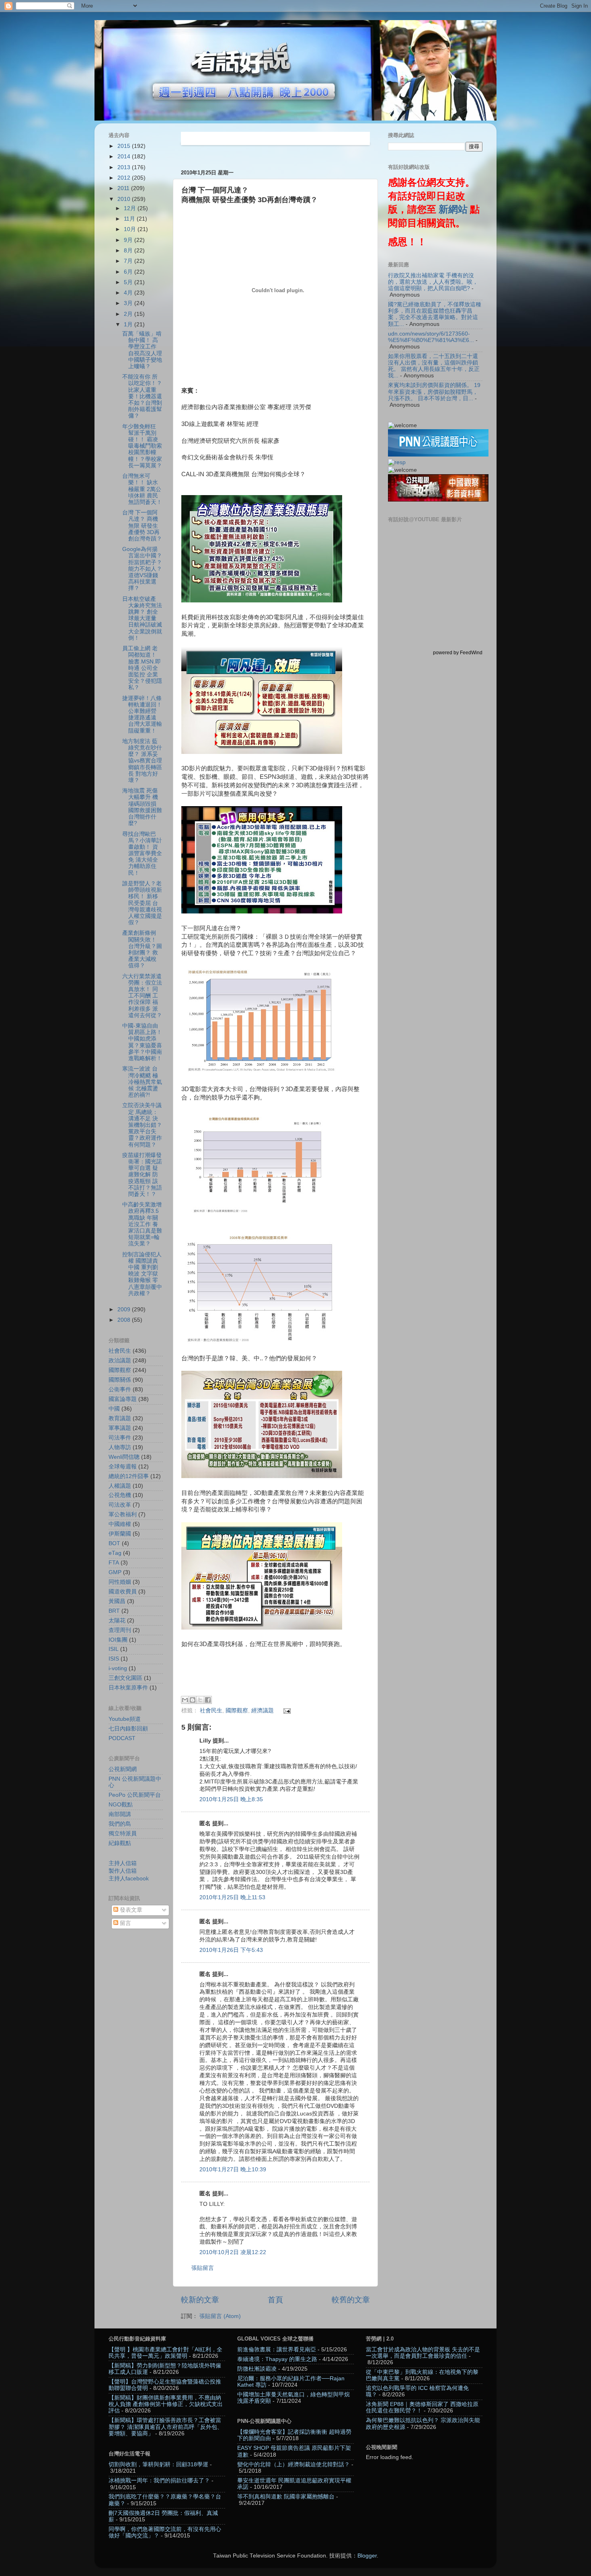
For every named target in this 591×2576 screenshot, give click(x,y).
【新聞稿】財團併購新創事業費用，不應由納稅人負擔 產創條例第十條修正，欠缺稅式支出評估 (166, 2404)
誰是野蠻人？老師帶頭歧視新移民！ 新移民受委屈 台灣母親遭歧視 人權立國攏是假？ (142, 903)
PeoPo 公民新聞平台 (135, 1795)
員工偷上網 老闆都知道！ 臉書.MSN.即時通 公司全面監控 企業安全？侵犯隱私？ (142, 668)
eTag (115, 1553)
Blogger (367, 2556)
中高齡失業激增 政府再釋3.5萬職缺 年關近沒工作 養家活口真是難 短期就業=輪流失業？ (142, 1224)
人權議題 (120, 1486)
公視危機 (120, 1495)
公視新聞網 (123, 1769)
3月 (129, 303)
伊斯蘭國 (120, 1534)
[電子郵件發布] (286, 1711)
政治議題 (120, 1361)
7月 (129, 261)
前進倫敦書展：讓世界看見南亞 (277, 2350)
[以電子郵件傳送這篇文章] (185, 1700)
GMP (115, 1572)
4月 (129, 293)
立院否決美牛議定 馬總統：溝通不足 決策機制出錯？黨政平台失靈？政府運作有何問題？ (142, 1125)
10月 (131, 229)
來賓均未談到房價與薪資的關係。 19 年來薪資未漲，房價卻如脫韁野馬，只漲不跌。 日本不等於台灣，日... (434, 392)
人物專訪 (120, 1447)
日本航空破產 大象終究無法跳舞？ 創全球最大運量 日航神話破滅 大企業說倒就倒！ (142, 618)
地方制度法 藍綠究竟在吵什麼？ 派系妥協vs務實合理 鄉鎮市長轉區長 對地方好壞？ (142, 761)
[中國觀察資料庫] (438, 500)
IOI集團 (118, 1640)
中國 (114, 1409)
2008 (125, 1320)
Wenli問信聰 (124, 1457)
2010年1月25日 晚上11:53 (232, 1897)
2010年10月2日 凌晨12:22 (233, 2252)
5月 (129, 282)
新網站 (453, 209)
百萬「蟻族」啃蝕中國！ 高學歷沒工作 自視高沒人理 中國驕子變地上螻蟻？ (142, 350)
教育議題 (120, 1418)
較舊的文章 (351, 2300)
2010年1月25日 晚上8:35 (231, 1799)
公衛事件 (120, 1389)
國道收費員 (123, 1592)
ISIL (114, 1649)
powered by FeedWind (458, 653)
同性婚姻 (120, 1582)
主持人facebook (129, 1879)
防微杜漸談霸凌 (257, 2369)
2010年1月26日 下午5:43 (231, 1950)
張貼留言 (203, 2268)
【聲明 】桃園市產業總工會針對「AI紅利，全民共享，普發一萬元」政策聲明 (165, 2353)
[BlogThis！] (193, 1700)
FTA (114, 1563)
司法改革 (120, 1505)
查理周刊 (120, 1630)
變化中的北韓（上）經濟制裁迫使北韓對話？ (293, 2464)
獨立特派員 (123, 1834)
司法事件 (120, 1438)
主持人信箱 (123, 1863)
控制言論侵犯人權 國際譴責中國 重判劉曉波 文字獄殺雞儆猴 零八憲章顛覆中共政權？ (142, 1274)
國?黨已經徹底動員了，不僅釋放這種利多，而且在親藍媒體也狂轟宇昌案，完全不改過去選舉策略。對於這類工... (435, 314)
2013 (125, 167)
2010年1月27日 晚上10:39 (233, 2170)
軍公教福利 (123, 1514)
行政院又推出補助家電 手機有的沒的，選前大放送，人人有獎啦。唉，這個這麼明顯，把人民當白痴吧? (433, 282)
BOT (114, 1543)
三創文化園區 (125, 1678)
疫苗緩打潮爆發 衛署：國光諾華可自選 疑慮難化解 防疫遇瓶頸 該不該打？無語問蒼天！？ (142, 1175)
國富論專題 (123, 1399)
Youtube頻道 (125, 1719)
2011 (124, 188)
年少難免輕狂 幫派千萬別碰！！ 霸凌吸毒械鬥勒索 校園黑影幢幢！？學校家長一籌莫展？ (142, 446)
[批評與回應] (397, 462)
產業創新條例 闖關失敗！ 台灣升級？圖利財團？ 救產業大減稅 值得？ (142, 949)
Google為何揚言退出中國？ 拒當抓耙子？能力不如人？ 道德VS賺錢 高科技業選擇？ (142, 569)
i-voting (118, 1668)
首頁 (275, 2300)
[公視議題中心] (438, 455)
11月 (130, 219)
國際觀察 (237, 1711)
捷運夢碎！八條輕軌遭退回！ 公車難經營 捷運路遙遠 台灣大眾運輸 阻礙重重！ (142, 715)
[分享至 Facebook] (208, 1700)
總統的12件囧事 (129, 1476)
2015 (125, 146)
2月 (129, 314)
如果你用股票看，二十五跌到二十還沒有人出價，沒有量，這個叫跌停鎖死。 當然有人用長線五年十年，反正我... (434, 366)
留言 (125, 1923)
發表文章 (130, 1910)
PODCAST (122, 1738)
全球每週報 (123, 1467)
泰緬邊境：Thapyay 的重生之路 (277, 2359)
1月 (129, 325)
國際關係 (120, 1380)
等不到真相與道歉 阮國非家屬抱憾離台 (286, 2497)
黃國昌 (117, 1601)
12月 (131, 208)
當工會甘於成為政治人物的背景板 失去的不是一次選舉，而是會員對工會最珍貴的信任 (423, 2353)
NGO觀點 (121, 1805)
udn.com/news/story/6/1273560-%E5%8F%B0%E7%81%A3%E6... (431, 337)
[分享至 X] (200, 1700)
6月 (129, 272)
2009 (125, 1310)
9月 (129, 240)
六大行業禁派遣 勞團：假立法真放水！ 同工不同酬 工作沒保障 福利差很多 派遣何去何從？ (142, 996)
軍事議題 (120, 1428)
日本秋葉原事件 (128, 1688)
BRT (114, 1611)
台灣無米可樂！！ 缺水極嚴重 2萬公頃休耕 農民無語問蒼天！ (142, 489)
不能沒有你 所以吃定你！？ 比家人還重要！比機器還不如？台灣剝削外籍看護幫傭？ (142, 396)
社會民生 (211, 1711)
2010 (125, 199)
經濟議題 (263, 1711)
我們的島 (120, 1824)
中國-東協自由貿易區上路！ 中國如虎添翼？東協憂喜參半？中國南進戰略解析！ (142, 1042)
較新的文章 (200, 2300)
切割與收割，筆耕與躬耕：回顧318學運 (158, 2464)
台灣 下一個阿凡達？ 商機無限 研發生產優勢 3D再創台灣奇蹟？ (142, 526)
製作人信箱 (123, 1871)
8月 (129, 251)
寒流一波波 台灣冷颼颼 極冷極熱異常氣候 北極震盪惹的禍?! (142, 1082)
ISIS (114, 1659)
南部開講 (120, 1814)
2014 (125, 157)
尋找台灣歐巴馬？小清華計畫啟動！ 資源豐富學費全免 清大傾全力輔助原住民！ (142, 854)
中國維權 (120, 1524)
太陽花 (117, 1621)
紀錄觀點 (120, 1843)
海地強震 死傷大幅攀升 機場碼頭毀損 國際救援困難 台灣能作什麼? (142, 807)
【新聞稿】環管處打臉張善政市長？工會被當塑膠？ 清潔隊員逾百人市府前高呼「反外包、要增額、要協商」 (166, 2427)
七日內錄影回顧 (128, 1729)
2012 (125, 178)
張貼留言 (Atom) (220, 2316)
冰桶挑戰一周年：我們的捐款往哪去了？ (159, 2481)
